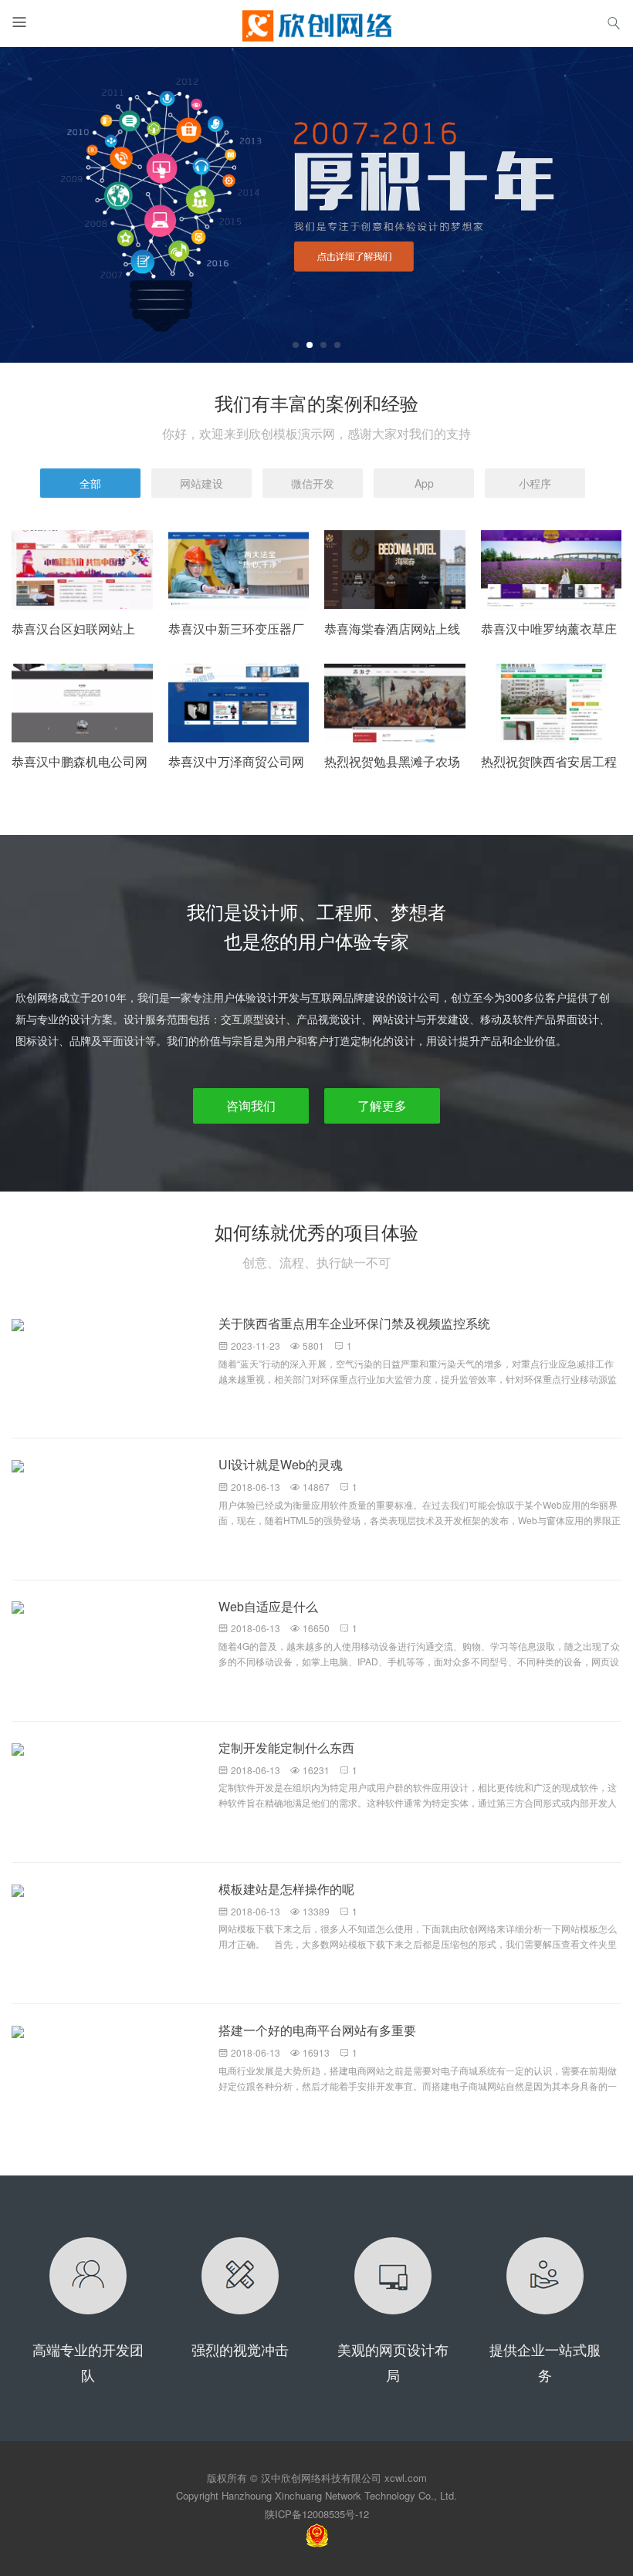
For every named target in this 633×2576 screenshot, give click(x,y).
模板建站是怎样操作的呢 (286, 1889)
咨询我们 (251, 1105)
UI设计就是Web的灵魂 (281, 1464)
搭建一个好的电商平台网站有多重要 (317, 2030)
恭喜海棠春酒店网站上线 (392, 629)
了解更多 (382, 1105)
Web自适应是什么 (268, 1606)
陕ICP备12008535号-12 (317, 2514)
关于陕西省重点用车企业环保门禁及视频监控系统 (354, 1323)
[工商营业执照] (317, 2534)
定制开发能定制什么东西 (286, 1748)
